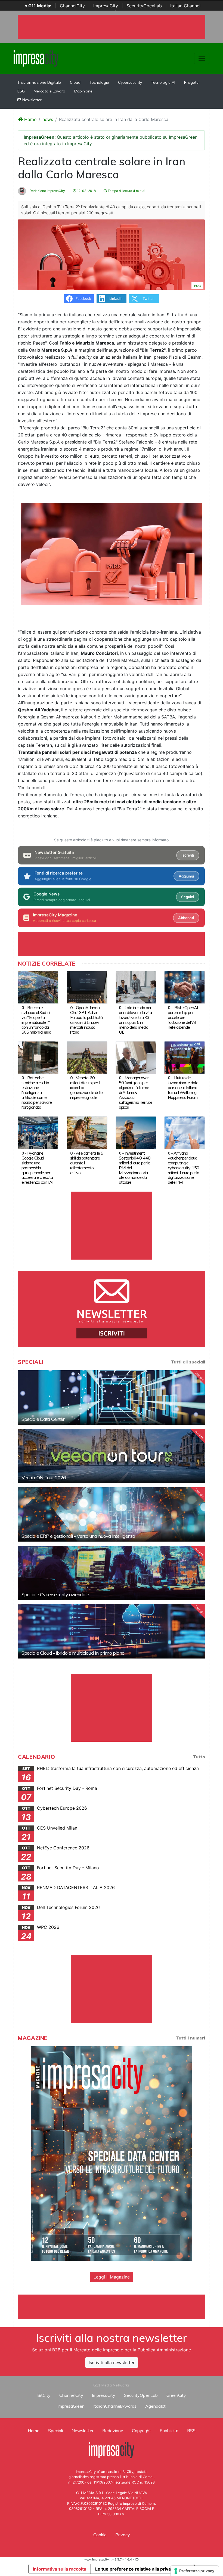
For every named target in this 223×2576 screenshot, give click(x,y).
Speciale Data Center (43, 1419)
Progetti (191, 82)
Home (30, 119)
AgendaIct (155, 2406)
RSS (191, 2431)
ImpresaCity (106, 6)
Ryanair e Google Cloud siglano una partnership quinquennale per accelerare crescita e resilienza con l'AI (37, 1168)
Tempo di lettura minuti (126, 191)
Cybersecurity (130, 82)
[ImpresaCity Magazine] (112, 2153)
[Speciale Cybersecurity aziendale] (112, 1573)
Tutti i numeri (190, 2038)
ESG (21, 91)
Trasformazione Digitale (39, 82)
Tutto (199, 1757)
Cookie (100, 2535)
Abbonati (186, 918)
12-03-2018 (86, 191)
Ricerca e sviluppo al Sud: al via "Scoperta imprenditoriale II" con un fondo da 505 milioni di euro (36, 1020)
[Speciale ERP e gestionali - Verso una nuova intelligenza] (112, 1514)
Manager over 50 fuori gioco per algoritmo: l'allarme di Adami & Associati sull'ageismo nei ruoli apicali (135, 1092)
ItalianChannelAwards (115, 2406)
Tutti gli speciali (188, 1362)
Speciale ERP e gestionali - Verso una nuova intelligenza (78, 1536)
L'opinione (83, 91)
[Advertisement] (117, 2307)
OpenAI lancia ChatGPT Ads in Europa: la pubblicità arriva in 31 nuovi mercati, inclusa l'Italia (86, 1020)
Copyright (141, 2431)
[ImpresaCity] (36, 58)
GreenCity (176, 2395)
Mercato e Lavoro (49, 91)
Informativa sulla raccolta (60, 2569)
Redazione (113, 2431)
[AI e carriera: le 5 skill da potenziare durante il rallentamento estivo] (87, 1132)
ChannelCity (72, 6)
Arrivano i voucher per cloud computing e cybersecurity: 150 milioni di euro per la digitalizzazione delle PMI (183, 1168)
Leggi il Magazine (112, 2277)
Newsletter (31, 100)
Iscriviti (188, 855)
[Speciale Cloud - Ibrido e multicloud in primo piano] (112, 1631)
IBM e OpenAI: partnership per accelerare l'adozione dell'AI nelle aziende (183, 1017)
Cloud (75, 82)
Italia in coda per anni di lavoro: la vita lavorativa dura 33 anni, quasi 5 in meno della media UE (135, 1020)
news (48, 119)
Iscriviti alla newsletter (112, 2363)
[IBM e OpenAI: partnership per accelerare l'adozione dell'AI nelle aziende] (185, 987)
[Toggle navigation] (202, 58)
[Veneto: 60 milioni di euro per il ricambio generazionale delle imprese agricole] (87, 1057)
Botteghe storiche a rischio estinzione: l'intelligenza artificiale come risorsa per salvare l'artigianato (37, 1092)
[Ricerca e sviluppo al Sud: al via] (38, 987)
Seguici (188, 897)
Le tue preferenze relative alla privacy (135, 2569)
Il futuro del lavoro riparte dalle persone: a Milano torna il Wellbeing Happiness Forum (183, 1087)
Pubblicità (169, 2431)
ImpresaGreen (71, 2406)
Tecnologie (99, 82)
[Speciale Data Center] (112, 1397)
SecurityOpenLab (144, 6)
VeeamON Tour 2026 (44, 1478)
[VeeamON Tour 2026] (112, 1456)
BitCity (44, 2395)
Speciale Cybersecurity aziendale (55, 1594)
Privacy (123, 2535)
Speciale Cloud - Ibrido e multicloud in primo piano (73, 1653)
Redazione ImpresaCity (47, 191)
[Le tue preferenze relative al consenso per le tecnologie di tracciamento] (195, 2571)
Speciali (55, 2431)
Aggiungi (186, 876)
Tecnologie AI (163, 82)
